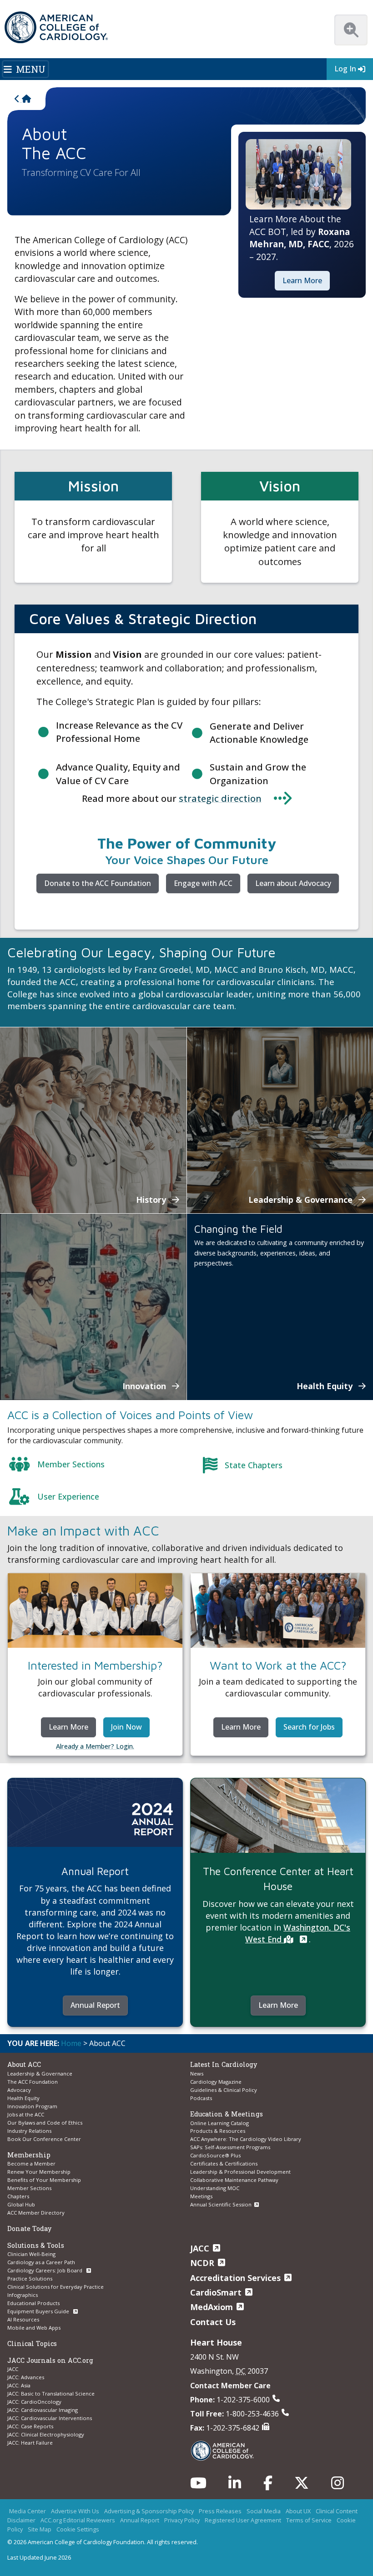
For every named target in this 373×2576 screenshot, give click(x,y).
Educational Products (33, 2303)
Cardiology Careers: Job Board (45, 2270)
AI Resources (23, 2319)
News (197, 2073)
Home (71, 2043)
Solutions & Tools (36, 2245)
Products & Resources (218, 2131)
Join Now (126, 1727)
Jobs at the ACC (26, 2114)
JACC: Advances (26, 2377)
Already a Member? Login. (95, 1746)
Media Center (28, 2511)
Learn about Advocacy (293, 883)
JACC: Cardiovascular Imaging (43, 2410)
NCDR (202, 2263)
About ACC (24, 2064)
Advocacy (19, 2090)
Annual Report (95, 2005)
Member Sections (71, 1464)
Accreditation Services (235, 2278)
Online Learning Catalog (219, 2123)
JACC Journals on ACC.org (50, 2360)
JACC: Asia (19, 2385)
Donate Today (29, 2228)
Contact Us (213, 2322)
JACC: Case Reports (30, 2426)
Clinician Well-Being (31, 2254)
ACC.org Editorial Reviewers (78, 2520)
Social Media (264, 2511)
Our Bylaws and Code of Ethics (45, 2123)
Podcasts (201, 2098)
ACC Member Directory (36, 2213)
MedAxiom (212, 2307)
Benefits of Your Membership (44, 2180)
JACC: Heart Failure (30, 2443)
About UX (298, 2511)
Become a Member (31, 2163)
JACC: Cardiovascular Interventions (50, 2418)
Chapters (18, 2196)
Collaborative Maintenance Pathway (234, 2180)
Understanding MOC (215, 2188)
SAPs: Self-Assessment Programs (230, 2147)
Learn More (302, 280)
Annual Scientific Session (221, 2204)
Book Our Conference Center (44, 2139)
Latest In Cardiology (224, 2064)
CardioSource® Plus (215, 2155)
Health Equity (23, 2098)
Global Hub (21, 2204)
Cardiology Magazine (216, 2082)
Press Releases (220, 2511)
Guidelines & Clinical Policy (224, 2090)
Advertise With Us (75, 2511)
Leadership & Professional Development (240, 2172)
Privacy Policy (182, 2520)
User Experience (68, 1496)
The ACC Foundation (33, 2082)
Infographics (23, 2295)
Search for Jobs (309, 1727)
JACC (13, 2369)
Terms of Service (309, 2520)
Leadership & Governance (40, 2073)
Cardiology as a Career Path (41, 2262)
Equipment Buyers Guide (39, 2311)
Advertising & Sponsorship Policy (149, 2511)
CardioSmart (216, 2292)
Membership (29, 2155)
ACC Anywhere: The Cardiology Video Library (246, 2139)
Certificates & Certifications (224, 2163)
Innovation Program (32, 2106)
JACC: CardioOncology (34, 2402)
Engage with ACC (203, 883)
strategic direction (220, 798)
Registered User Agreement (243, 2520)
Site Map (40, 2529)
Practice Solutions (30, 2278)
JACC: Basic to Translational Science (51, 2393)
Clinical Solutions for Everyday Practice (55, 2287)
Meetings (201, 2196)
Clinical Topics (32, 2343)
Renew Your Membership (39, 2172)
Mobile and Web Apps (34, 2328)
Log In (345, 69)
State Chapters (254, 1465)
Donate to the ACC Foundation (98, 883)
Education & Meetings (227, 2114)
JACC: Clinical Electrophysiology (46, 2434)
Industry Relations (29, 2131)
